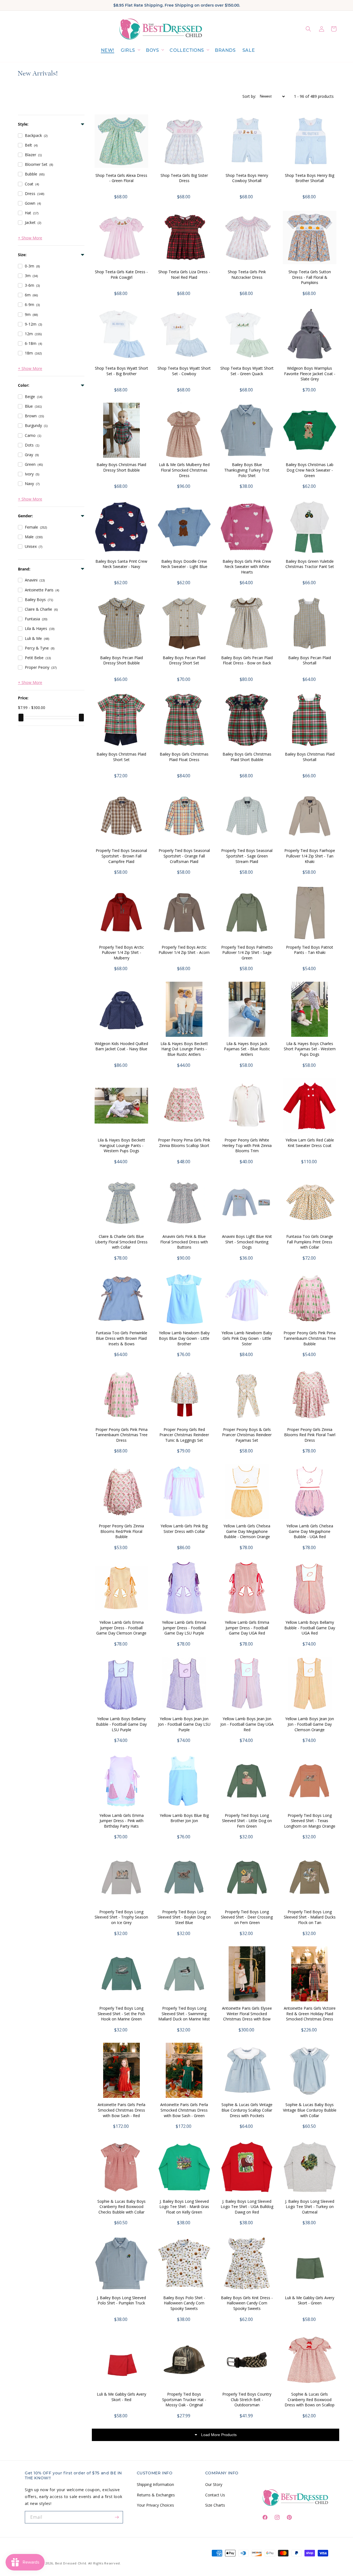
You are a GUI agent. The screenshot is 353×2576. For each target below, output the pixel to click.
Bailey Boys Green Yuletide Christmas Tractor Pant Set (310, 564)
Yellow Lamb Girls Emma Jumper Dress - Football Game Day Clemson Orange (121, 1628)
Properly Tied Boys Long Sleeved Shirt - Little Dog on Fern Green (247, 1821)
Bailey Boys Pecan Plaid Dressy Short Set (184, 660)
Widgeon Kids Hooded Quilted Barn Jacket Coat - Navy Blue (121, 1046)
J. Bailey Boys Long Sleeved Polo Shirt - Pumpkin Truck (121, 2300)
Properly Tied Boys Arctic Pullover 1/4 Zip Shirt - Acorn (184, 950)
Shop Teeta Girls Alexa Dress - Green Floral (121, 178)
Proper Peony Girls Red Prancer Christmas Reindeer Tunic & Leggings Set (184, 1435)
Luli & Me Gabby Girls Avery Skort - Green (310, 2300)
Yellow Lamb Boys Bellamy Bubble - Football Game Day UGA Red (310, 1628)
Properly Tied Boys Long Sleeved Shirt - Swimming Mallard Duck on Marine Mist (184, 2014)
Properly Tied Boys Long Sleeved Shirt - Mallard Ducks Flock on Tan (310, 1917)
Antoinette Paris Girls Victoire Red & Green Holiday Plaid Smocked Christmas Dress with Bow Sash (310, 2016)
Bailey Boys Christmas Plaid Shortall (310, 757)
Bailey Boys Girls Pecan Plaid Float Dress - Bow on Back (247, 660)
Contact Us (215, 2495)
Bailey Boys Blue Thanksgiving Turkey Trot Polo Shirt (247, 470)
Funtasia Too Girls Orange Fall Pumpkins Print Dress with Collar (310, 1242)
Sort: (249, 96)
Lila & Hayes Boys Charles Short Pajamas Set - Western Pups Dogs (310, 1049)
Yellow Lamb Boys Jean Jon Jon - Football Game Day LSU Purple (184, 1724)
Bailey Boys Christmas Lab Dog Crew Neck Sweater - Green (310, 470)
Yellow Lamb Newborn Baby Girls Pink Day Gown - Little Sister (247, 1338)
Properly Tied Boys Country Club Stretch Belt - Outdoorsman (247, 2399)
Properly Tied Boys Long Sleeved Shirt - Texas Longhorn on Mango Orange (310, 1821)
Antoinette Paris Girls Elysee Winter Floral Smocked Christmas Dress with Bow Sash (247, 2016)
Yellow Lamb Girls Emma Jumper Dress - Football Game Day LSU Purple (184, 1628)
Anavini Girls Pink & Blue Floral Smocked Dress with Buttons (184, 1242)
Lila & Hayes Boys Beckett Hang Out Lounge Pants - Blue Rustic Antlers (184, 1049)
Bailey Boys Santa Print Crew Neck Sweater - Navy (121, 564)
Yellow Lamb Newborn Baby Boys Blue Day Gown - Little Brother (184, 1338)
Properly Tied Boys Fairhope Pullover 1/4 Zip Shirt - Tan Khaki (310, 856)
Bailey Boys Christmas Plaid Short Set (121, 757)
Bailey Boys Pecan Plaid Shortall (310, 660)
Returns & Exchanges (156, 2495)
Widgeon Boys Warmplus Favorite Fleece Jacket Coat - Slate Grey (310, 374)
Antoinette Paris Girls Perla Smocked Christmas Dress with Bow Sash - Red (121, 2110)
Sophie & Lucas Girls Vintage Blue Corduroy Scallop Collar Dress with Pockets (247, 2110)
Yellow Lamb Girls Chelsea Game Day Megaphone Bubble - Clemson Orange (247, 1531)
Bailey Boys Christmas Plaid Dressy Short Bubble (121, 467)
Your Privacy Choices (155, 2505)
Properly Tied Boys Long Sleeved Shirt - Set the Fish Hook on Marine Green (121, 2014)
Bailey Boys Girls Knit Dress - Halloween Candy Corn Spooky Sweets (247, 2303)
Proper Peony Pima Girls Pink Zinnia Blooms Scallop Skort (184, 1143)
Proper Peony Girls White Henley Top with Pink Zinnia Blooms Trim (247, 1145)
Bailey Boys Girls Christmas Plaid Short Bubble (247, 757)
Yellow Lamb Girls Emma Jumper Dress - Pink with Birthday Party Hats (121, 1821)
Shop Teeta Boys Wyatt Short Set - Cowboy (184, 371)
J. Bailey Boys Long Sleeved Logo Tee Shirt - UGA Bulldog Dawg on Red (247, 2207)
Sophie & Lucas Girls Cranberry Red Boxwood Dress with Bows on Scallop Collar (310, 2402)
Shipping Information (155, 2484)
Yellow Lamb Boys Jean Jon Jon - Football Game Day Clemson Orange (310, 1724)
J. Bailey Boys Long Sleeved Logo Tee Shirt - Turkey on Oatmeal (310, 2207)
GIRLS (128, 50)
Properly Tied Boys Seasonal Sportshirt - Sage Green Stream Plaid (247, 856)
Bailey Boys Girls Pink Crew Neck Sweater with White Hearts (247, 567)
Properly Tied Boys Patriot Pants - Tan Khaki (310, 950)
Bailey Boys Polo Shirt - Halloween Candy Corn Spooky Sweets (184, 2303)
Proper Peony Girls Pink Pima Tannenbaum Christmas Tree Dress (121, 1435)
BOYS (152, 50)
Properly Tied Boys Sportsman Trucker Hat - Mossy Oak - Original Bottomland (184, 2402)
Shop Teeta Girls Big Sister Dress (184, 178)
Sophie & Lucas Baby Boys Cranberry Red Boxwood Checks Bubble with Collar (121, 2207)
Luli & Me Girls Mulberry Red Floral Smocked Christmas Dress (184, 470)
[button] (130, 51)
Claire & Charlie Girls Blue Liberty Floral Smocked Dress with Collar (121, 1242)
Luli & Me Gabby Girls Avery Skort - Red (121, 2397)
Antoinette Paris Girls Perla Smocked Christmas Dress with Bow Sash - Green (184, 2110)
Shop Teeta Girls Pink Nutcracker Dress (247, 274)
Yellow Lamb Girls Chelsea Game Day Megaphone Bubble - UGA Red (310, 1531)
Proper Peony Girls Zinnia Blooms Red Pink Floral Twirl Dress (310, 1435)
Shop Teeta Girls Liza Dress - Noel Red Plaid (184, 274)
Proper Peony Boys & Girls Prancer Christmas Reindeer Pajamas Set (247, 1435)
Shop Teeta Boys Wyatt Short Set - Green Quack (247, 371)
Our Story (214, 2484)
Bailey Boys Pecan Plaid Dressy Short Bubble (121, 660)
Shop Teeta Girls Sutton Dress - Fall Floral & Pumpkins (310, 277)
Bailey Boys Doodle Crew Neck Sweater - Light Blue (184, 564)
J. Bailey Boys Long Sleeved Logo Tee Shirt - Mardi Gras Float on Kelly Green (184, 2207)
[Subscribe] (117, 2517)
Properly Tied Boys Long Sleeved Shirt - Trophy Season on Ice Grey (121, 1917)
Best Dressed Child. (71, 2563)
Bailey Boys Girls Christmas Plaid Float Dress (184, 757)
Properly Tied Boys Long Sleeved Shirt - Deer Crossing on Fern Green (247, 1917)
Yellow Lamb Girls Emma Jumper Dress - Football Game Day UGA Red (247, 1628)
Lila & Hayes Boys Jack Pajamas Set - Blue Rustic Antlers (247, 1049)
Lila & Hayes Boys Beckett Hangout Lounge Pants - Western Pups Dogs (121, 1145)
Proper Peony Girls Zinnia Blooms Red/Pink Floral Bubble (121, 1531)
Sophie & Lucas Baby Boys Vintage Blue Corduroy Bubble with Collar (310, 2110)
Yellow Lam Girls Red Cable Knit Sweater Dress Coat (310, 1143)
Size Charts (215, 2505)
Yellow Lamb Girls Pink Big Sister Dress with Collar (184, 1529)
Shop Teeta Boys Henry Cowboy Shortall (247, 178)
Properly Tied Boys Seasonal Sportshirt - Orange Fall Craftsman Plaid (184, 856)
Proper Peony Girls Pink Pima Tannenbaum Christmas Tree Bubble (310, 1338)
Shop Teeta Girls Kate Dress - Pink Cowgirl (121, 274)
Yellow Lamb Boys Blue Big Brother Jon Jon (184, 1818)
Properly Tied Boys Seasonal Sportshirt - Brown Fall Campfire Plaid (121, 856)
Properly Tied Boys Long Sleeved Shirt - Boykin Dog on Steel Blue (184, 1917)
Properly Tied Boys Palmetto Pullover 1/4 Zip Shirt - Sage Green (247, 953)
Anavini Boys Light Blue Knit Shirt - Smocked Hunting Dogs (247, 1242)
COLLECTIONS (187, 50)
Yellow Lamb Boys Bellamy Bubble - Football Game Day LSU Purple (121, 1724)
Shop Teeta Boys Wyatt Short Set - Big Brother (121, 371)
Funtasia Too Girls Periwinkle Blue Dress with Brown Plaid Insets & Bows (121, 1338)
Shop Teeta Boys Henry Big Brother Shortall (310, 178)
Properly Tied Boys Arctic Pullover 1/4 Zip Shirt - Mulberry (121, 953)
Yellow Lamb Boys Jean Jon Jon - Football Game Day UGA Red (247, 1724)
